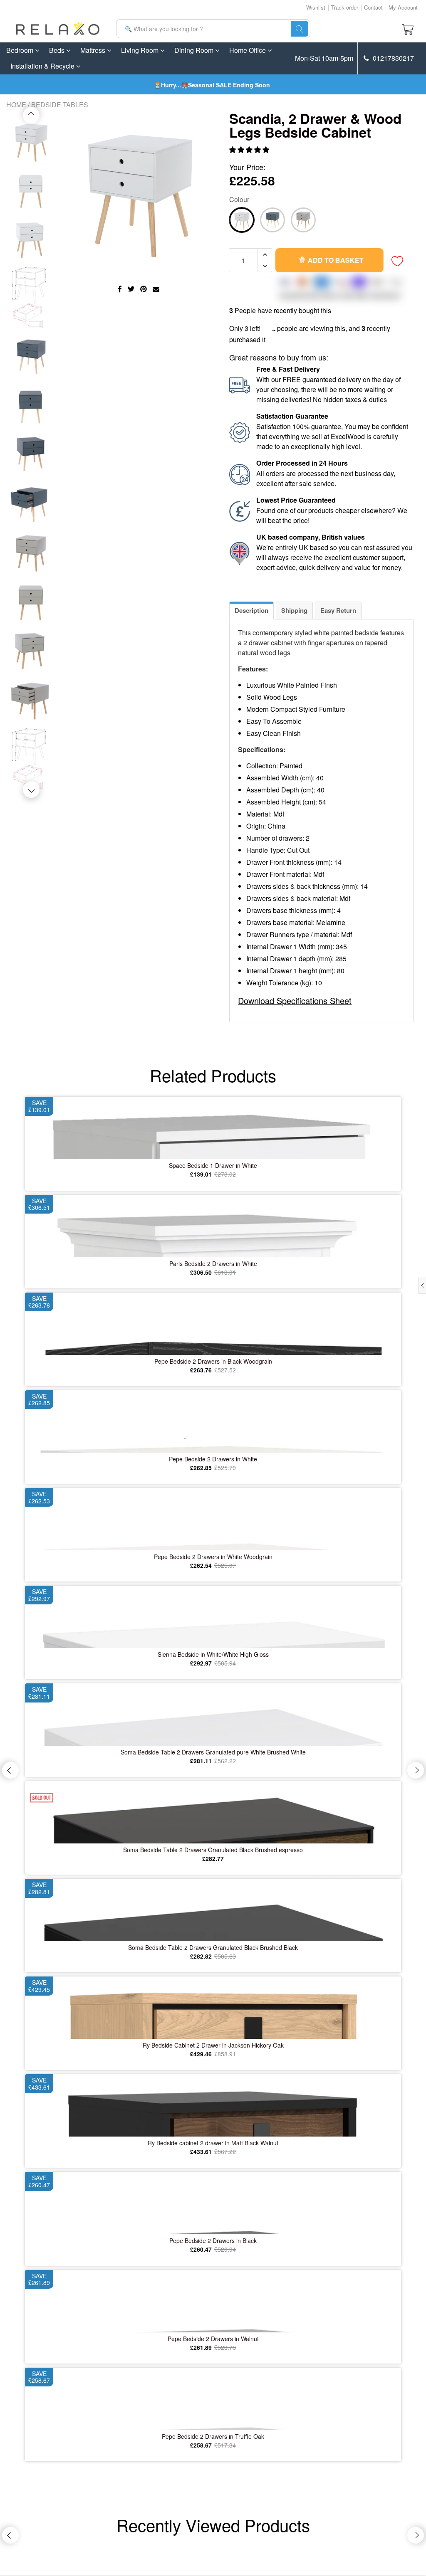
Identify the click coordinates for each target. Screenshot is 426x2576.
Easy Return (338, 610)
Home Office (248, 50)
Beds (58, 50)
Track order (345, 7)
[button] (250, 149)
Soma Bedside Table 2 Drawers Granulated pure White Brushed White (213, 1752)
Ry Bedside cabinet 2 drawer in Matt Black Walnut (213, 2143)
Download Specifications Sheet (295, 1001)
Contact (373, 7)
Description (251, 610)
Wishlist (316, 7)
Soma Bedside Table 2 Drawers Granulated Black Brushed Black (213, 1947)
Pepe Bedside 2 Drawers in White (213, 1459)
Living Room (141, 50)
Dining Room (195, 50)
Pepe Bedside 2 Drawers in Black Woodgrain (213, 1361)
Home (16, 105)
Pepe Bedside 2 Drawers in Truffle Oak (213, 2436)
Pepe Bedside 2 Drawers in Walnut (213, 2339)
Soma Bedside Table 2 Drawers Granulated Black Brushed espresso (213, 1850)
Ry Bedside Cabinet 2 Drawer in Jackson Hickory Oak (213, 2045)
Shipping (294, 610)
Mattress (94, 50)
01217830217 (393, 58)
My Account (403, 7)
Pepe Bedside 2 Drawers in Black (213, 2240)
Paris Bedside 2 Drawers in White (213, 1263)
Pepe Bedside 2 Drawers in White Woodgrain (213, 1557)
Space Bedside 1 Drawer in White (213, 1165)
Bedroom (21, 50)
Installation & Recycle (43, 66)
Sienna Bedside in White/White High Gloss (213, 1654)
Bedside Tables (60, 105)
